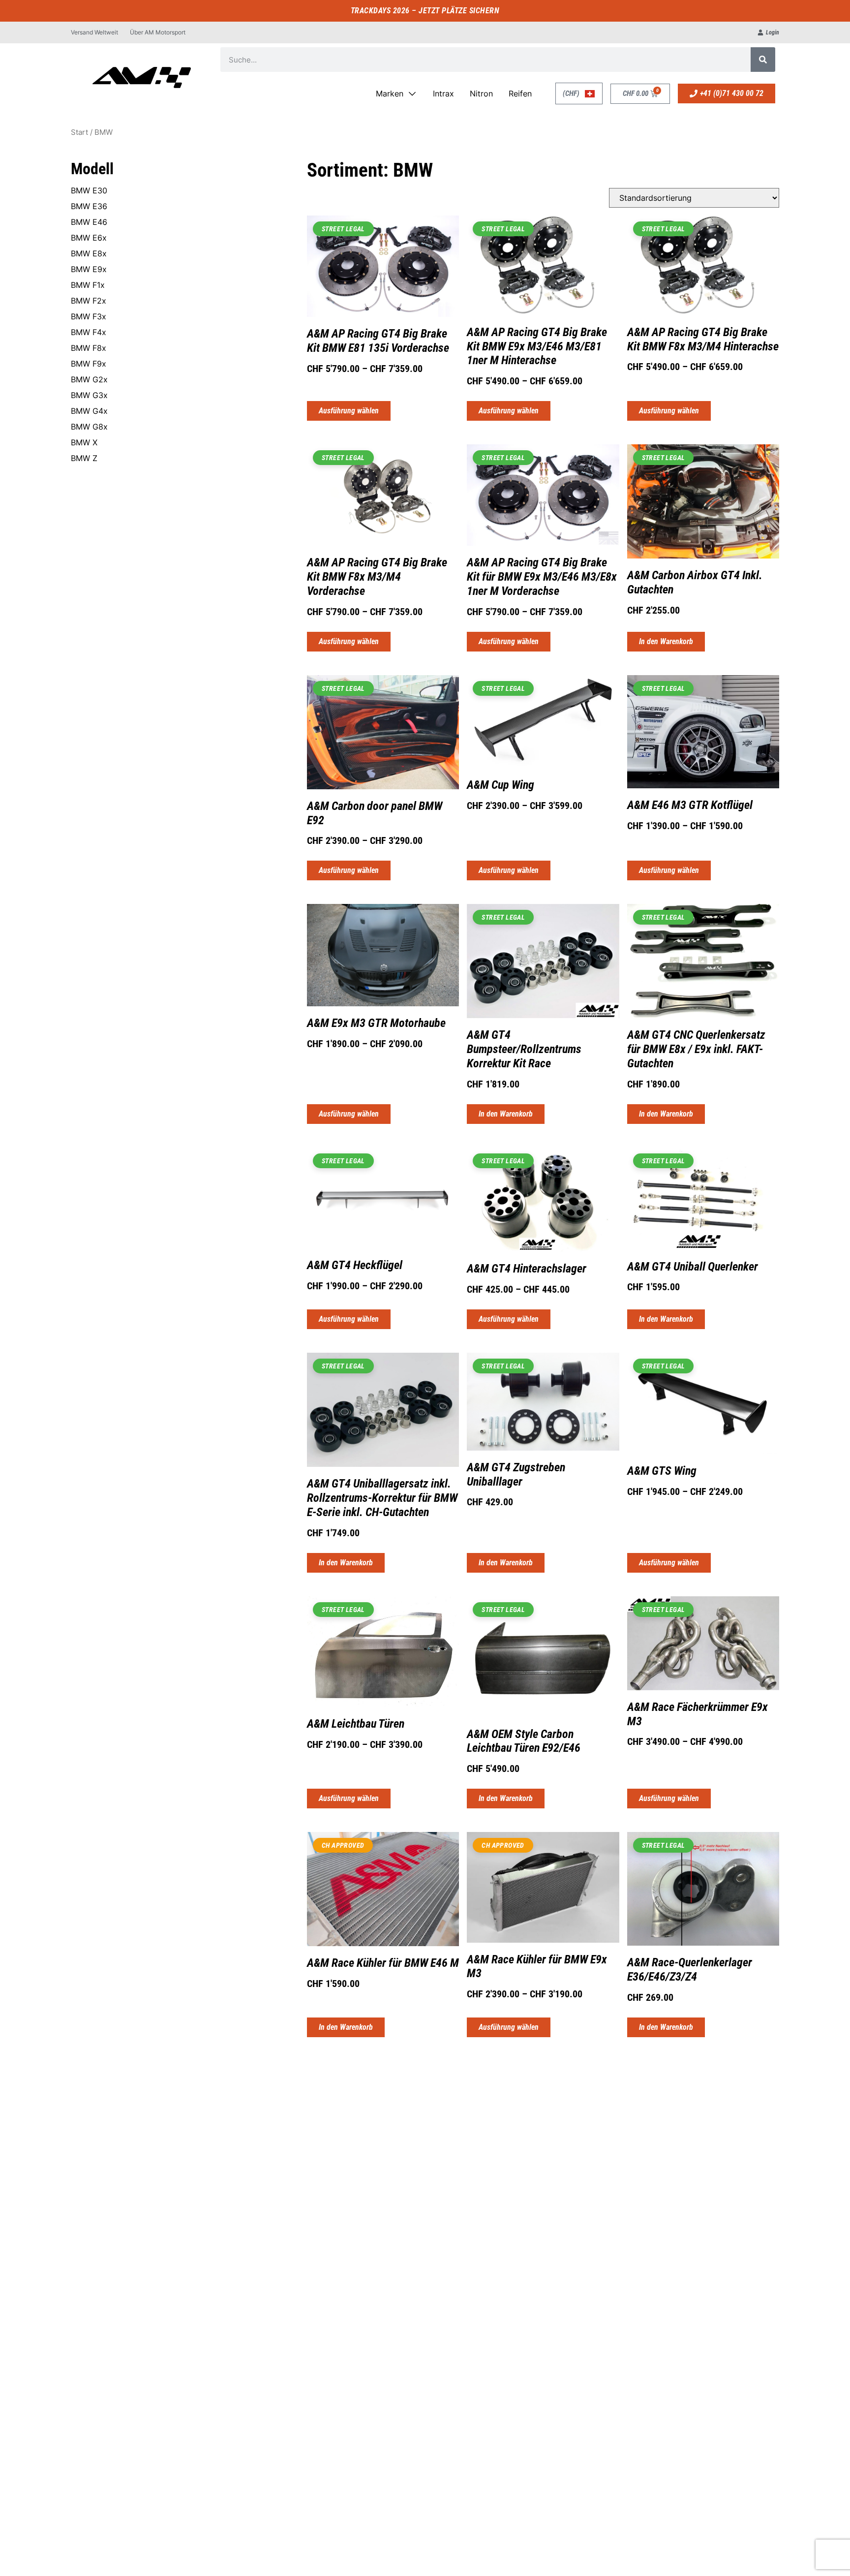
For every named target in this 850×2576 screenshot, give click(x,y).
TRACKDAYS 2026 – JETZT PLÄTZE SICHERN (425, 11)
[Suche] (763, 60)
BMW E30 (89, 190)
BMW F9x (89, 364)
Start (79, 132)
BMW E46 (89, 222)
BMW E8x (89, 253)
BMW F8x (89, 348)
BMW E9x (89, 269)
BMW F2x (89, 301)
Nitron (481, 93)
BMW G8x (89, 427)
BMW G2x (89, 379)
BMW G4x (89, 411)
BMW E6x (89, 238)
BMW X (84, 442)
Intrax (443, 93)
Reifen (520, 93)
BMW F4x (89, 332)
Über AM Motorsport (158, 32)
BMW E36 (89, 206)
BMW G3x (89, 395)
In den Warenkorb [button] (666, 641)
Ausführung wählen (349, 411)
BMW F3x (89, 316)
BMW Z (84, 458)
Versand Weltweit (94, 32)
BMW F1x (88, 285)
